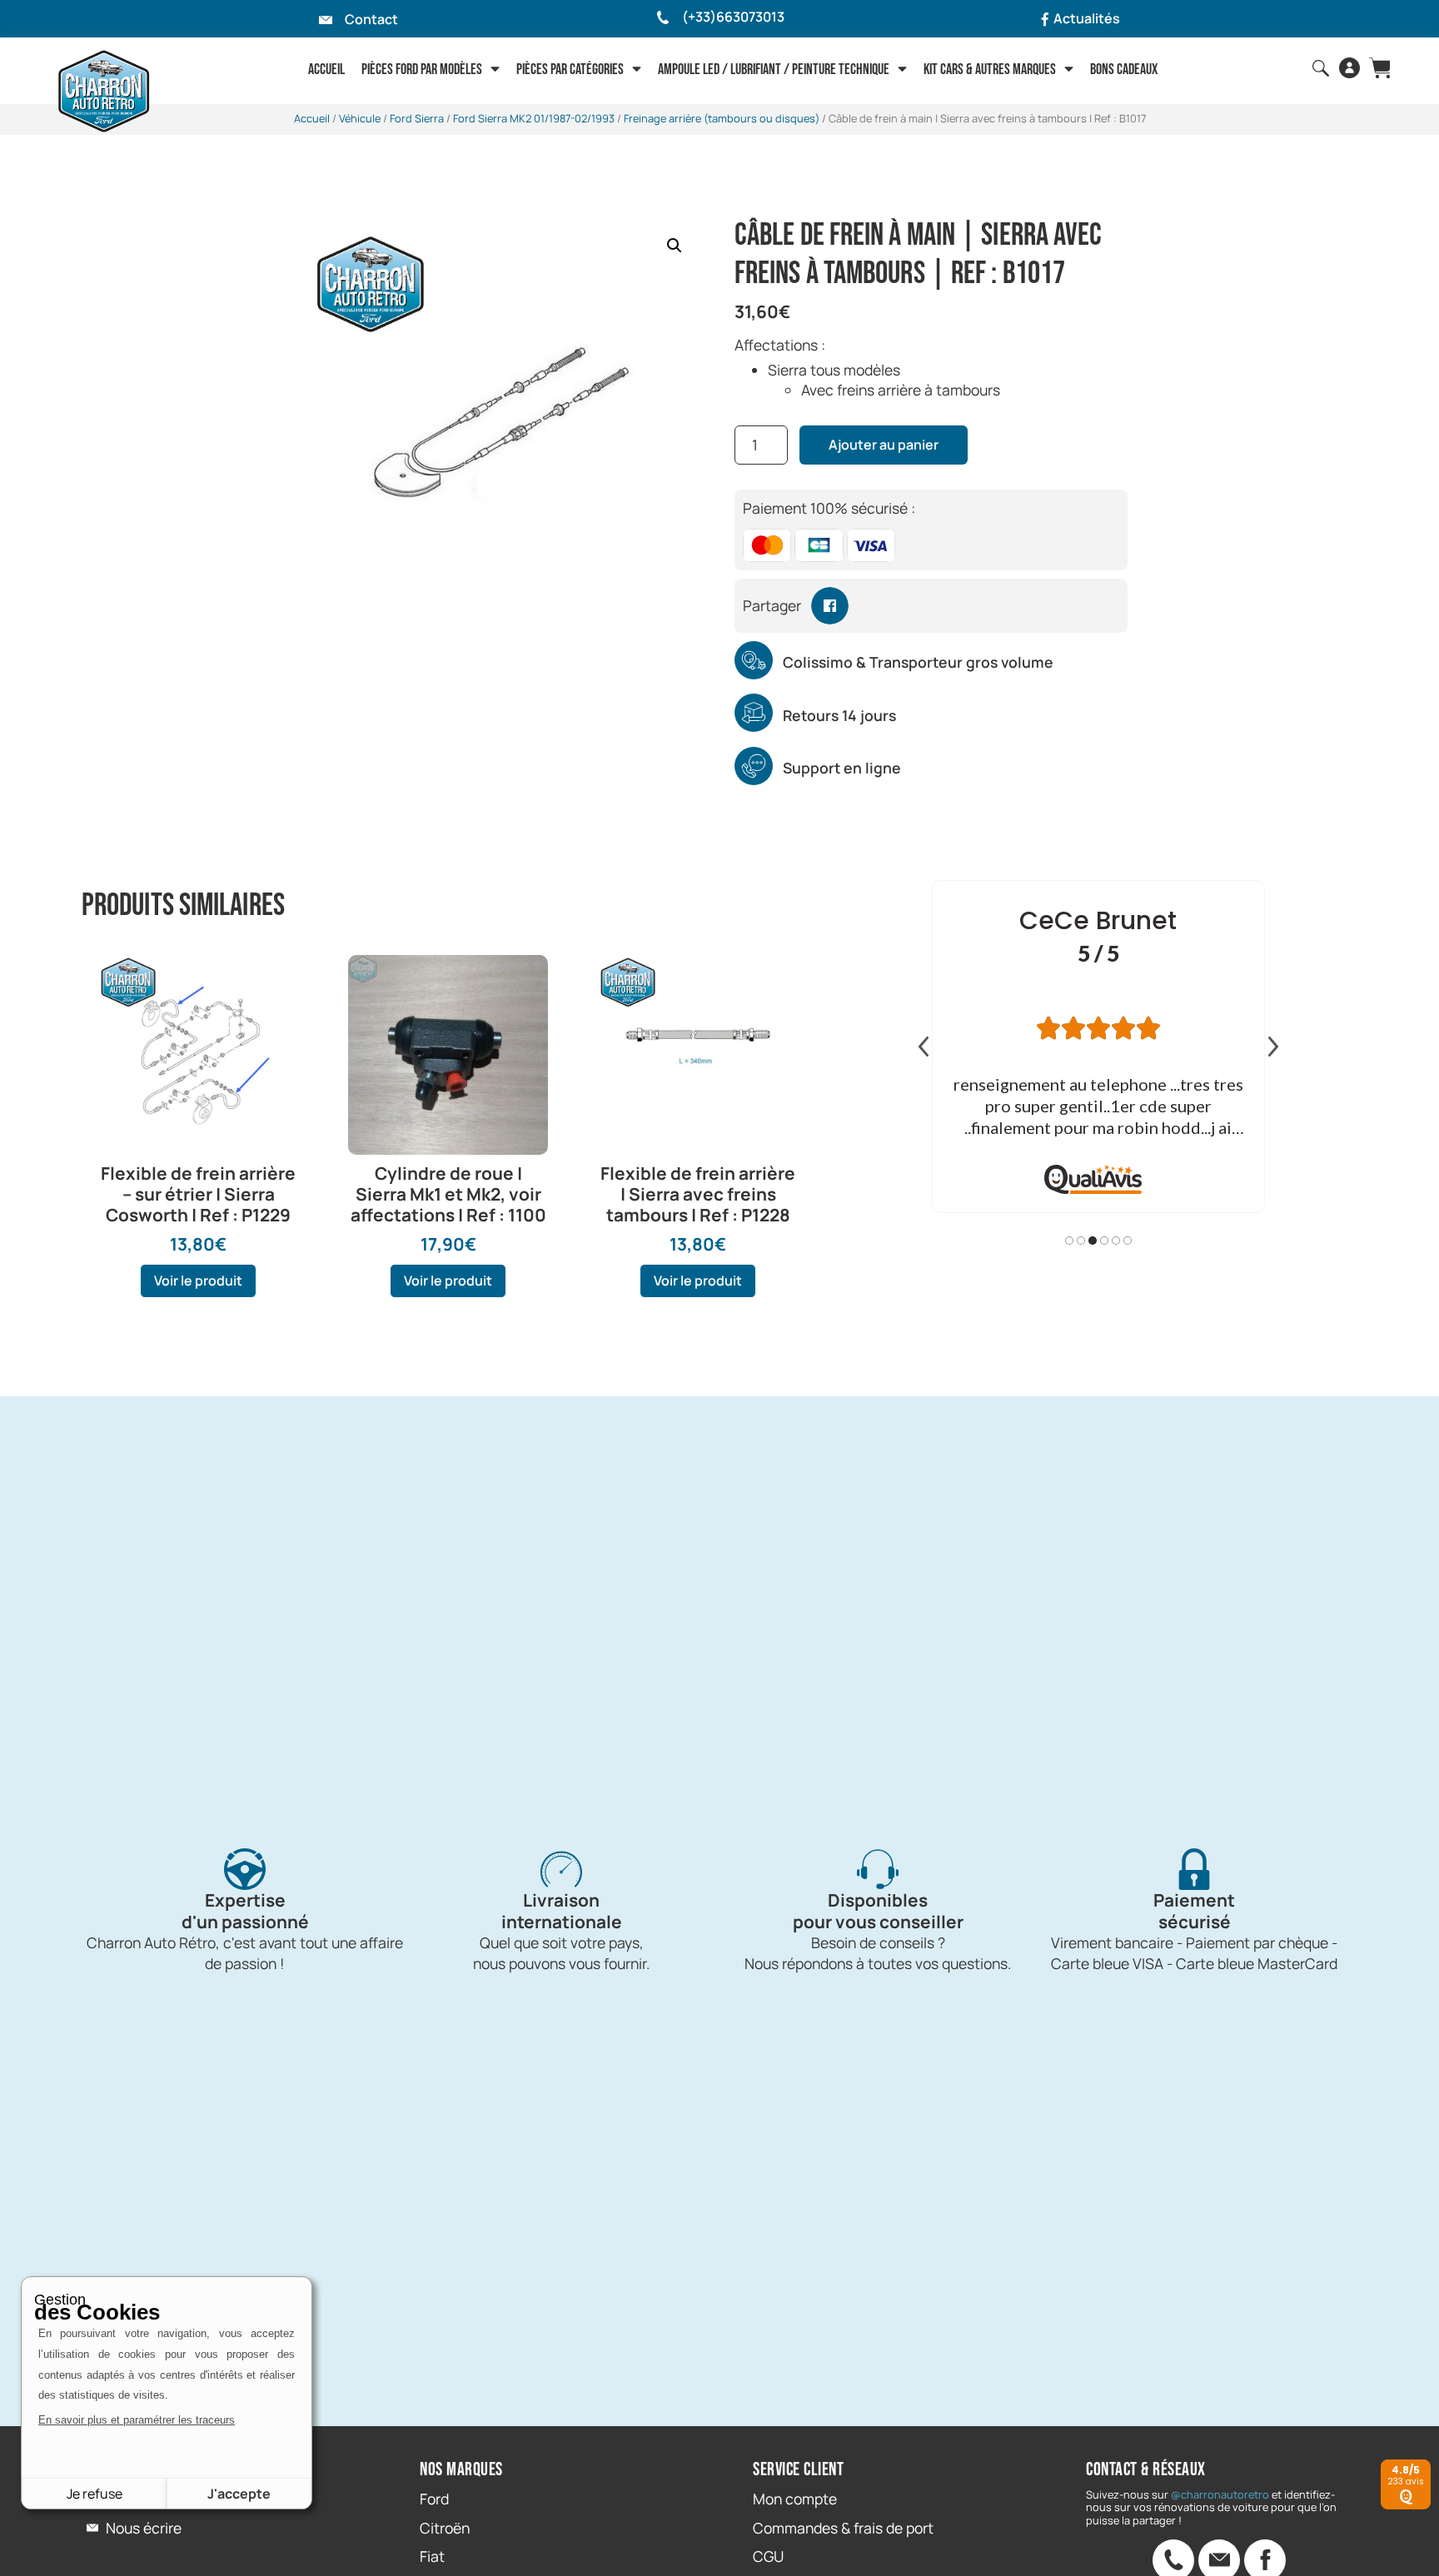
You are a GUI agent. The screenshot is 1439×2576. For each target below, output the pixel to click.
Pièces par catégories (570, 70)
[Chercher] (1321, 68)
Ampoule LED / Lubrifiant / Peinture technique (774, 70)
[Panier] (1379, 68)
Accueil (326, 70)
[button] (675, 246)
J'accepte (239, 2494)
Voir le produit (198, 1281)
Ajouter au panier (884, 445)
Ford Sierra (417, 118)
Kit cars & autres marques (990, 70)
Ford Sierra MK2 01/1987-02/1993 (534, 118)
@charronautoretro (1220, 2494)
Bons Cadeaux (1124, 70)
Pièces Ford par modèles (422, 70)
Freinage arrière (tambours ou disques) (722, 118)
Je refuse (95, 2494)
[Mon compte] (1349, 68)
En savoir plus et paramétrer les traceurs (137, 2420)
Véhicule (360, 118)
